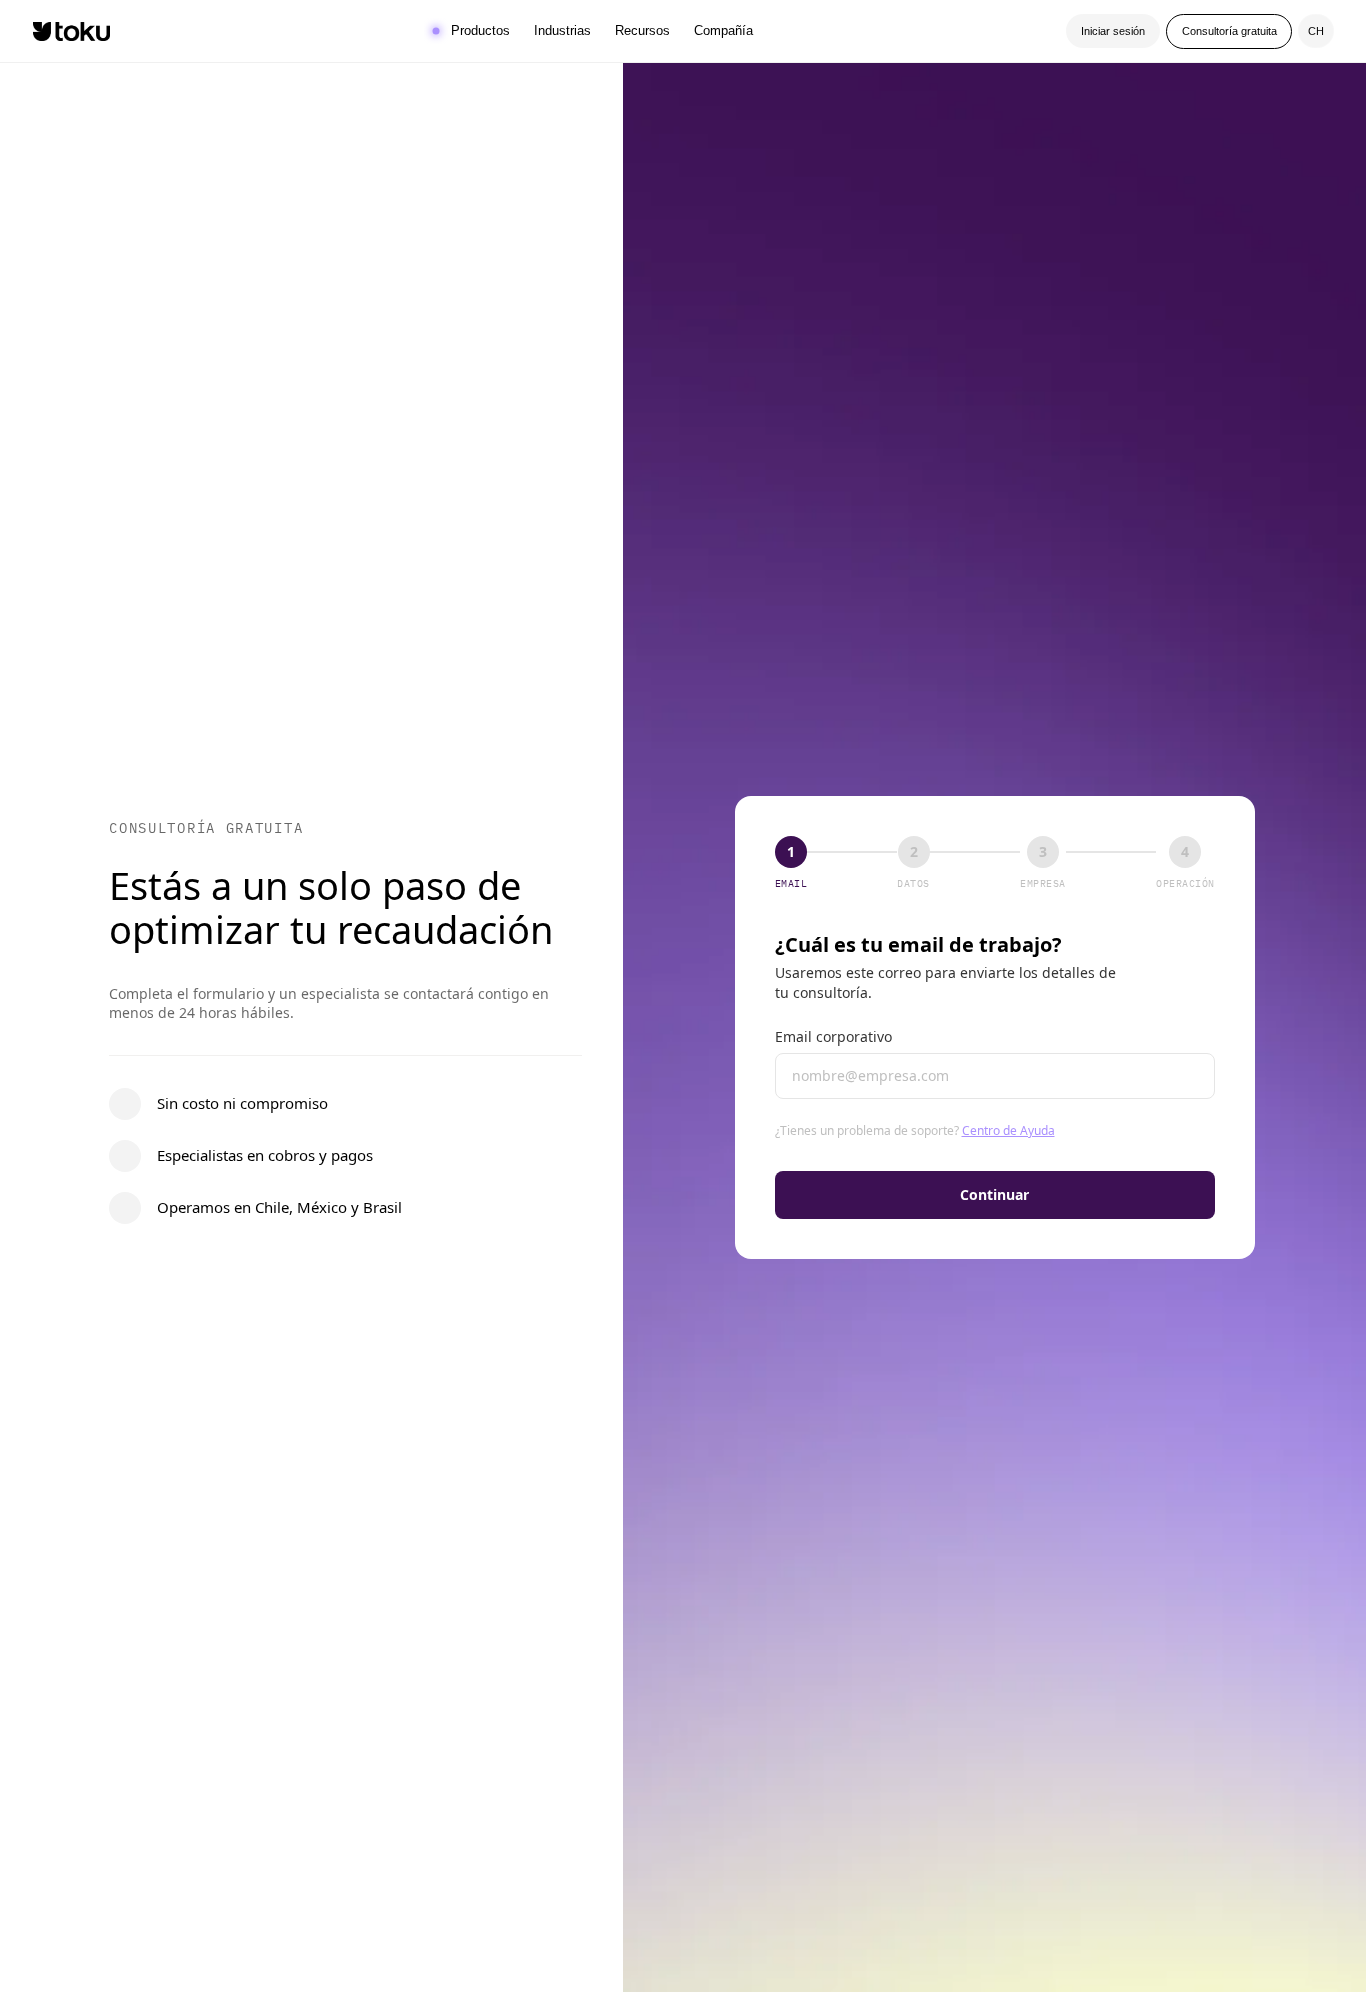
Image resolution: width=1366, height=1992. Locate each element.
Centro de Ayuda (1008, 1130)
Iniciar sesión (1113, 31)
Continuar (994, 1194)
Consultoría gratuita (1229, 31)
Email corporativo (833, 1036)
